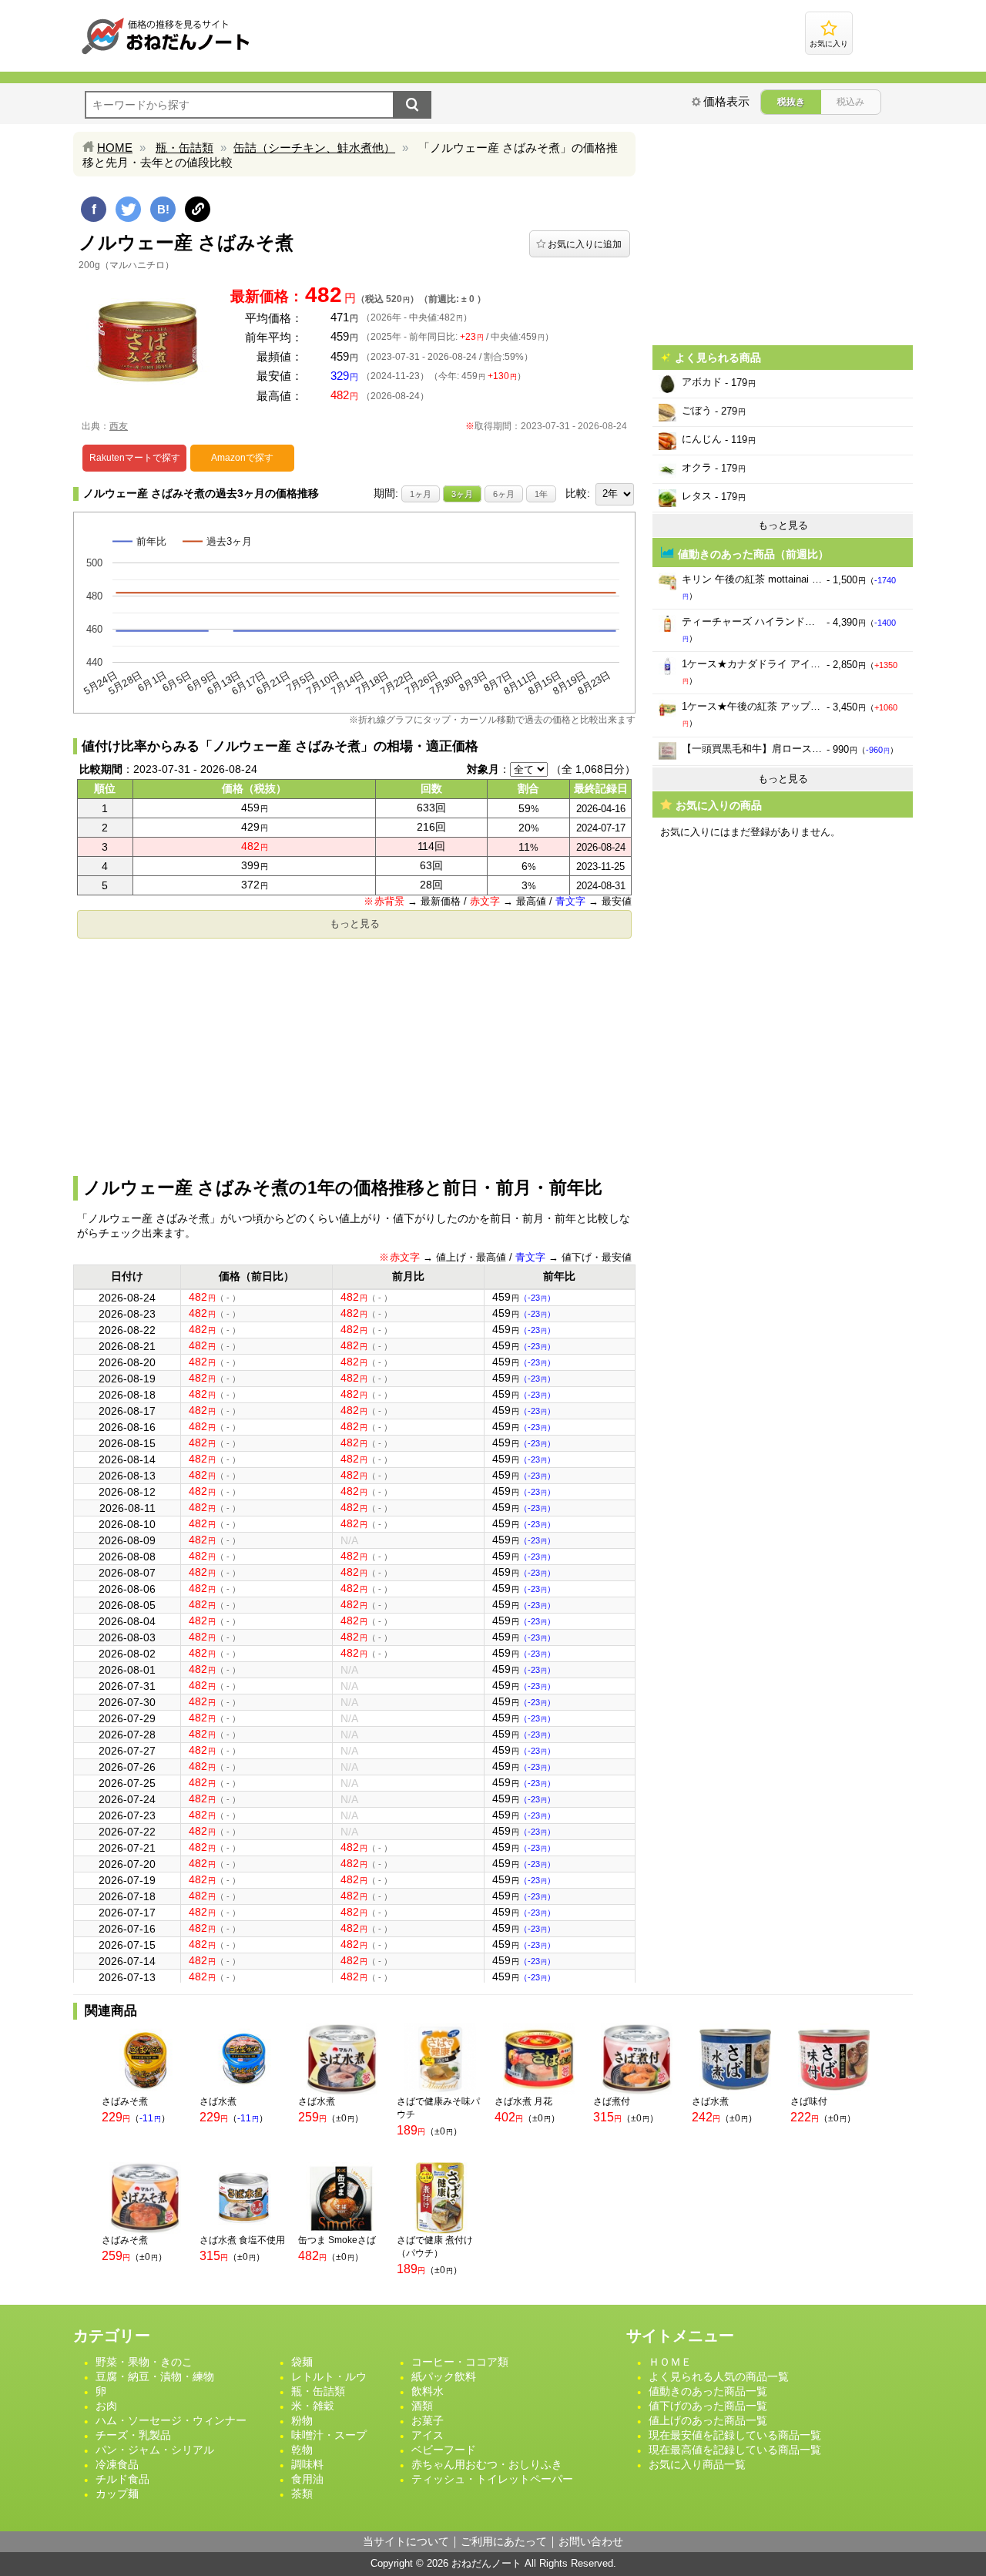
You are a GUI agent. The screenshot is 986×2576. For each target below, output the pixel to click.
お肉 (106, 2406)
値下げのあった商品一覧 (708, 2406)
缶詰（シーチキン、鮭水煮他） (314, 148)
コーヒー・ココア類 (460, 2362)
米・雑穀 (313, 2406)
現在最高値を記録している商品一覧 (735, 2450)
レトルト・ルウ (329, 2376)
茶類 (302, 2494)
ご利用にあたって (504, 2541)
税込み (850, 102)
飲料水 (428, 2391)
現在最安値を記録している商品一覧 (735, 2435)
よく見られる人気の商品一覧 (719, 2376)
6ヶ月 (504, 494)
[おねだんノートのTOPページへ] (166, 54)
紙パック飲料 (444, 2376)
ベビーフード (444, 2450)
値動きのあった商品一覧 (708, 2391)
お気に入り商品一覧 (697, 2464)
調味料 (307, 2464)
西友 (119, 426)
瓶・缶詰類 (184, 148)
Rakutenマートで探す (135, 458)
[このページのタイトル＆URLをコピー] (198, 209)
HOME (115, 148)
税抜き (791, 102)
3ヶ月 (462, 494)
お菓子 (428, 2420)
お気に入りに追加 (585, 244)
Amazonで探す (242, 458)
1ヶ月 (421, 494)
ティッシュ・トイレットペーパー (492, 2479)
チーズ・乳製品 (133, 2435)
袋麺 (302, 2362)
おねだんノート (486, 2563)
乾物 (302, 2450)
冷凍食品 (117, 2464)
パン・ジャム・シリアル (155, 2450)
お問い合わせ (591, 2541)
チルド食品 (122, 2479)
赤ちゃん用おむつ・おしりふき (487, 2464)
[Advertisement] (354, 1053)
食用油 (307, 2479)
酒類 (422, 2406)
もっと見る (355, 924)
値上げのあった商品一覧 (708, 2420)
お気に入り (829, 44)
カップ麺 (117, 2494)
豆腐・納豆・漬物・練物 (155, 2376)
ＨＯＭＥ (670, 2362)
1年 (541, 494)
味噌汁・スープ (329, 2435)
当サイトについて (406, 2541)
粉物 (302, 2420)
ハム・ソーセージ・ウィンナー (171, 2420)
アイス (428, 2435)
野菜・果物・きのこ (144, 2362)
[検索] (412, 105)
